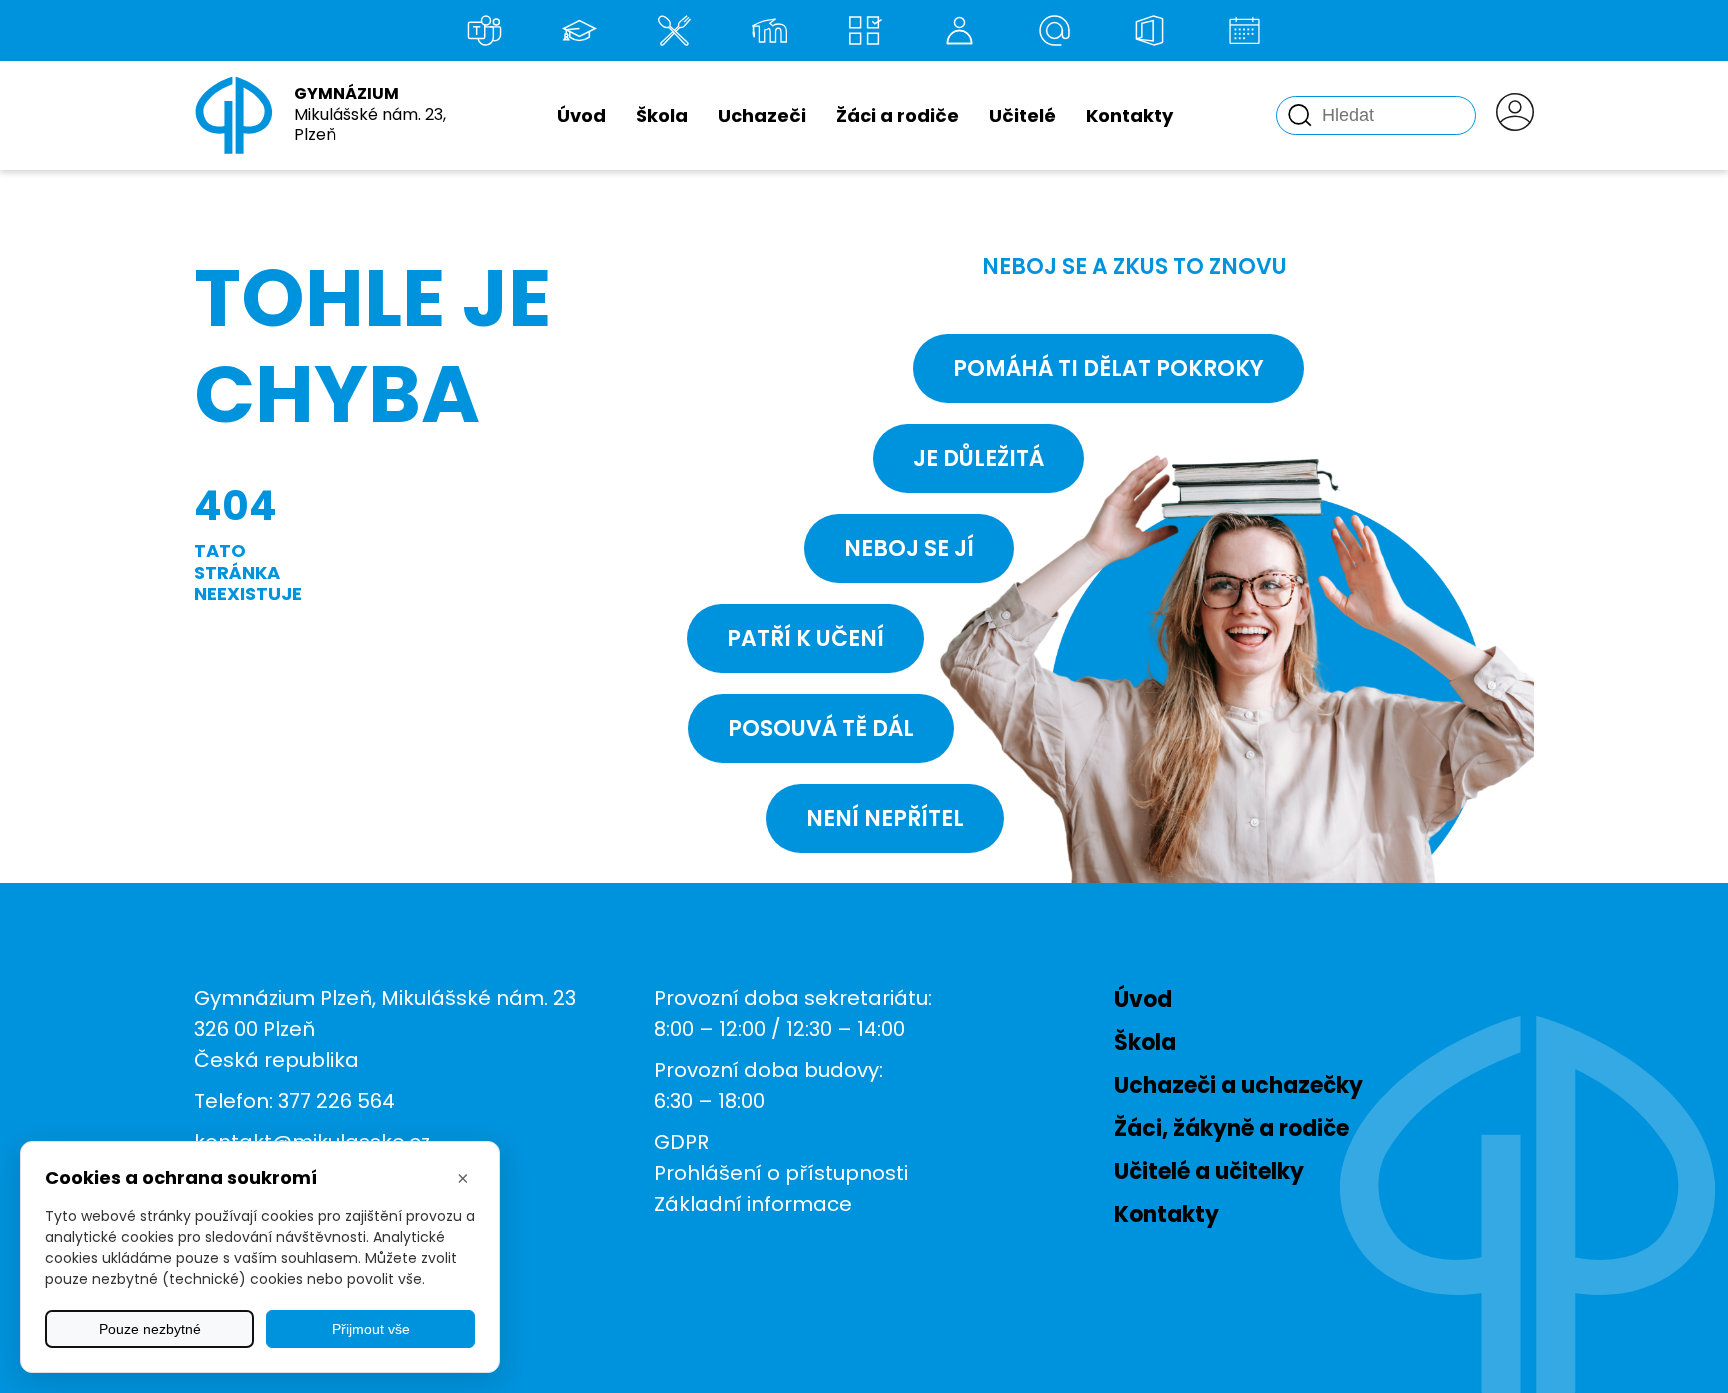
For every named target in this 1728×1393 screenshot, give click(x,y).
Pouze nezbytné (150, 1329)
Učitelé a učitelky (1209, 1171)
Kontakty (1129, 115)
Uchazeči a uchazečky (1238, 1085)
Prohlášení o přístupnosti (781, 1173)
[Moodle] (769, 30)
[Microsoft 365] (1149, 30)
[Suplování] (959, 30)
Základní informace (753, 1204)
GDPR (681, 1142)
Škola (662, 115)
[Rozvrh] (864, 30)
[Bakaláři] (579, 30)
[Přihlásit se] (1515, 115)
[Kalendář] (1244, 30)
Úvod (581, 115)
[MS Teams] (484, 30)
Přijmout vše (371, 1329)
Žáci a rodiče (897, 115)
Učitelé (1022, 115)
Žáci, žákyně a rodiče (1231, 1128)
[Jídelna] (674, 30)
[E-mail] (1054, 30)
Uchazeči (762, 115)
